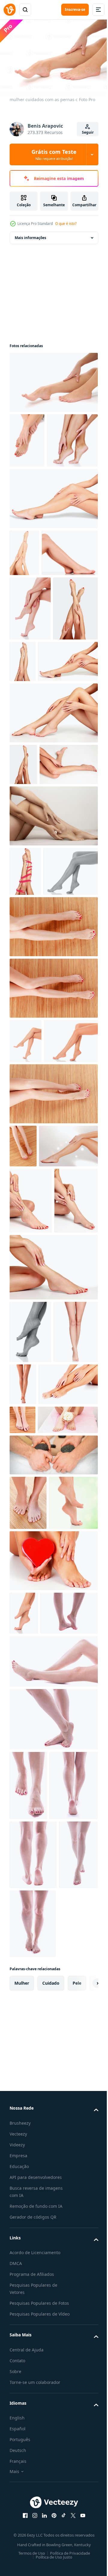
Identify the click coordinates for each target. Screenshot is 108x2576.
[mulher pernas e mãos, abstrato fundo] (39, 1487)
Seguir (88, 132)
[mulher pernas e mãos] (39, 1855)
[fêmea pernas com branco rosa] (40, 1919)
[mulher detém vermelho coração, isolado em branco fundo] (53, 2114)
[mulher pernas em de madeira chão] (22, 1890)
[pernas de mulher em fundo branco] (70, 760)
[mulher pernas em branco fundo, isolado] (39, 825)
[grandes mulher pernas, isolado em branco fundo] (69, 1792)
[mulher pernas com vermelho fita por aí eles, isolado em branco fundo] (25, 1076)
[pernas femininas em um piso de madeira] (53, 1242)
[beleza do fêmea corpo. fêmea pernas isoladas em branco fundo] (38, 652)
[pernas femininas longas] (37, 1125)
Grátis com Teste (54, 154)
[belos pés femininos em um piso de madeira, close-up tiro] (28, 2002)
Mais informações (30, 235)
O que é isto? (66, 224)
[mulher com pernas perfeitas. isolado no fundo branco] (38, 2210)
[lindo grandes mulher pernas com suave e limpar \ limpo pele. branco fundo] (39, 969)
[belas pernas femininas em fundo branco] (25, 1295)
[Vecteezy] (10, 10)
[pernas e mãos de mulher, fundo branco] (53, 550)
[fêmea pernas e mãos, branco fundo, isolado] (35, 492)
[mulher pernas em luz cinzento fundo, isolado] (32, 772)
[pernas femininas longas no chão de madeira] (53, 1181)
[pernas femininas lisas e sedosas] (30, 707)
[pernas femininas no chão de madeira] (53, 1392)
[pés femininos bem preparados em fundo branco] (30, 1740)
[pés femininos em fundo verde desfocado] (34, 2056)
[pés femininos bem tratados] (24, 2167)
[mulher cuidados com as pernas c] (53, 379)
